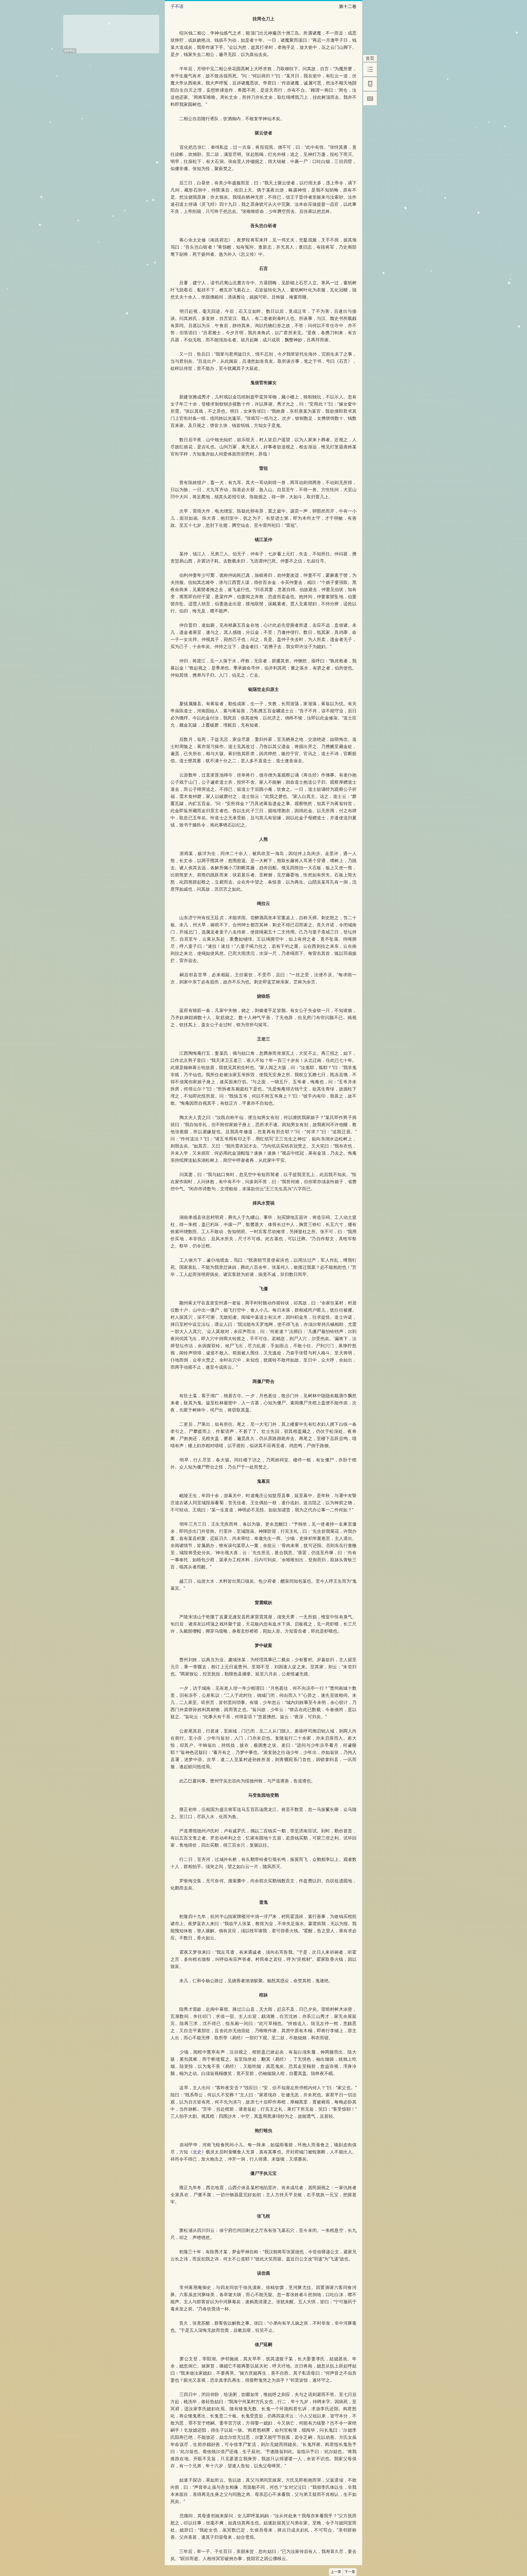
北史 (197, 2152)
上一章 (336, 2572)
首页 (370, 58)
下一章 (350, 2572)
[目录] (370, 69)
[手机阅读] (370, 84)
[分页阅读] (370, 99)
